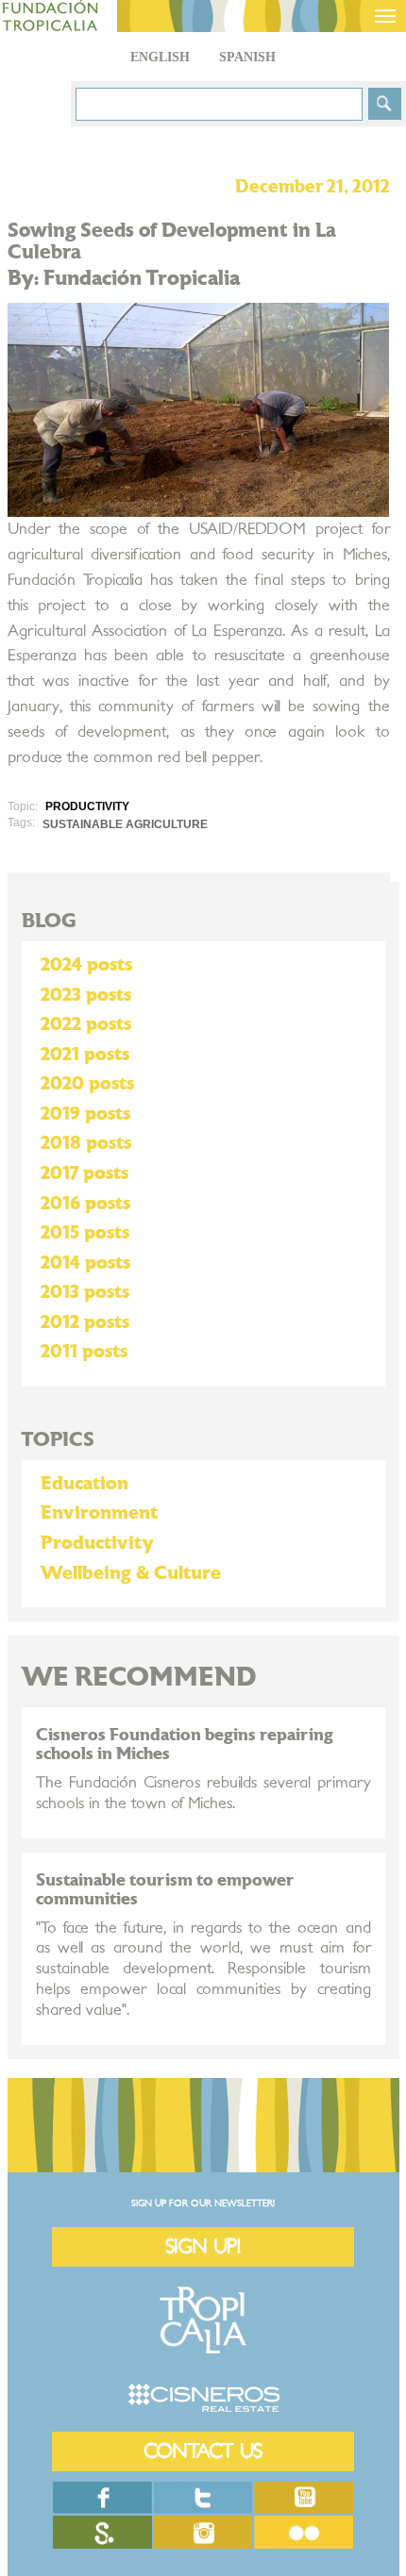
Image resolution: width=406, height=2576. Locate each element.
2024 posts (86, 965)
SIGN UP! (203, 2246)
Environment (99, 1513)
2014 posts (85, 1263)
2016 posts (85, 1204)
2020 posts (87, 1084)
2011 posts (84, 1352)
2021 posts (85, 1055)
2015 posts (85, 1233)
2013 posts (85, 1292)
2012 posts (85, 1322)
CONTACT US (203, 2451)
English (160, 57)
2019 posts (85, 1114)
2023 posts (86, 995)
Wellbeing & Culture (131, 1573)
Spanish (247, 57)
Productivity (97, 1543)
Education (85, 1484)
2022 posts (86, 1024)
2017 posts (85, 1173)
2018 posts (86, 1143)
